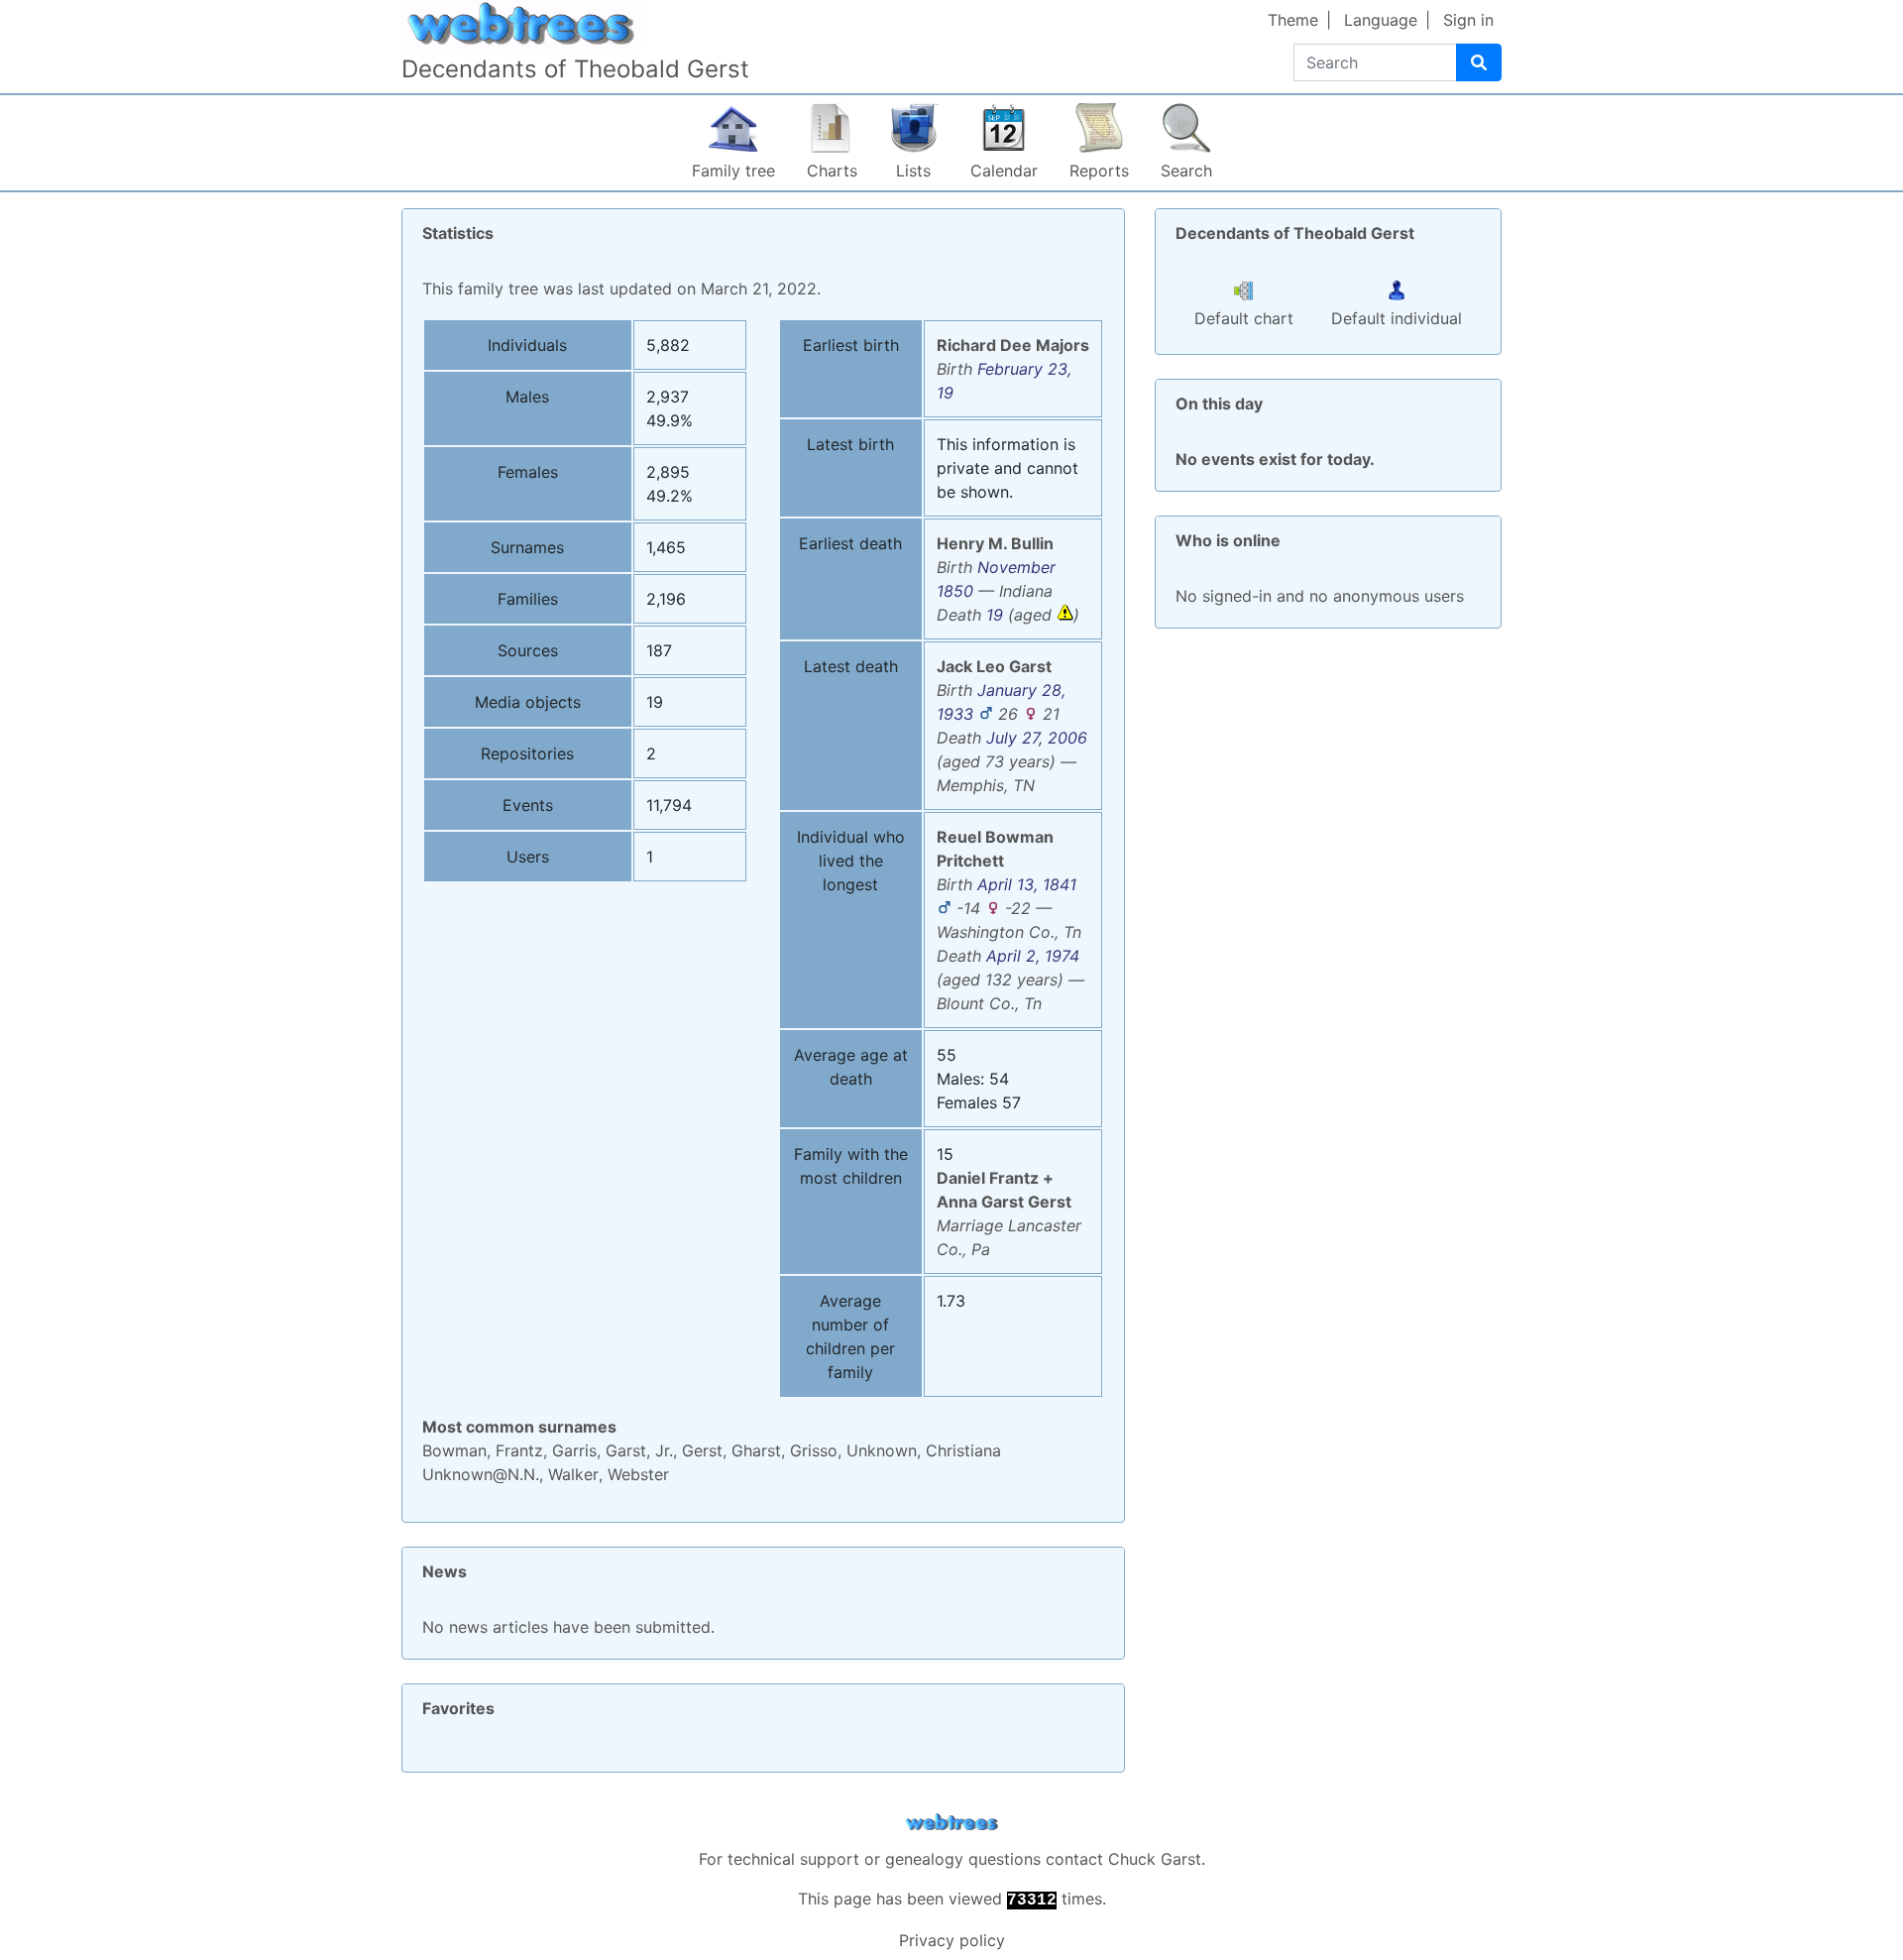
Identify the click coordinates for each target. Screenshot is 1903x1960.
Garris (574, 1450)
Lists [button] (913, 171)
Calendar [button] (1004, 171)
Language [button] (1381, 20)
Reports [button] (1099, 171)
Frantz (519, 1450)
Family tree (733, 171)
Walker (573, 1474)
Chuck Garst (1155, 1859)
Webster (638, 1474)
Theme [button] (1293, 20)
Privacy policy (952, 1940)
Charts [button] (832, 171)
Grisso (814, 1450)
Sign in (1468, 20)
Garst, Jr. (639, 1450)
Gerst (702, 1450)
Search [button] (1186, 171)
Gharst (756, 1450)
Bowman (454, 1450)
